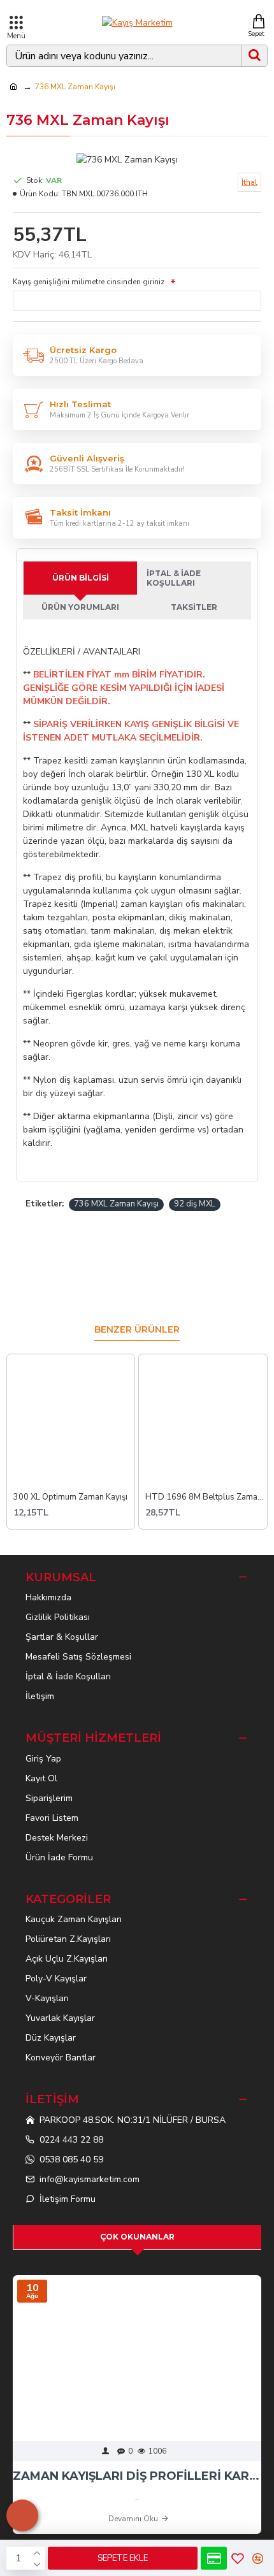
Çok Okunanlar (137, 2237)
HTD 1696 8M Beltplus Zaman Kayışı (206, 1497)
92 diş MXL (195, 1204)
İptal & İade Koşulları (174, 578)
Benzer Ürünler (137, 1330)
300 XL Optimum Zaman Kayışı (70, 1497)
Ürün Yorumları (80, 607)
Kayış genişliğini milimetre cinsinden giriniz (90, 282)
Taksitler (194, 607)
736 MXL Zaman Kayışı (116, 1204)
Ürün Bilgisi (81, 578)
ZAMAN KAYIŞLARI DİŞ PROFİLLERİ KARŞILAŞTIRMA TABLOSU (137, 2476)
